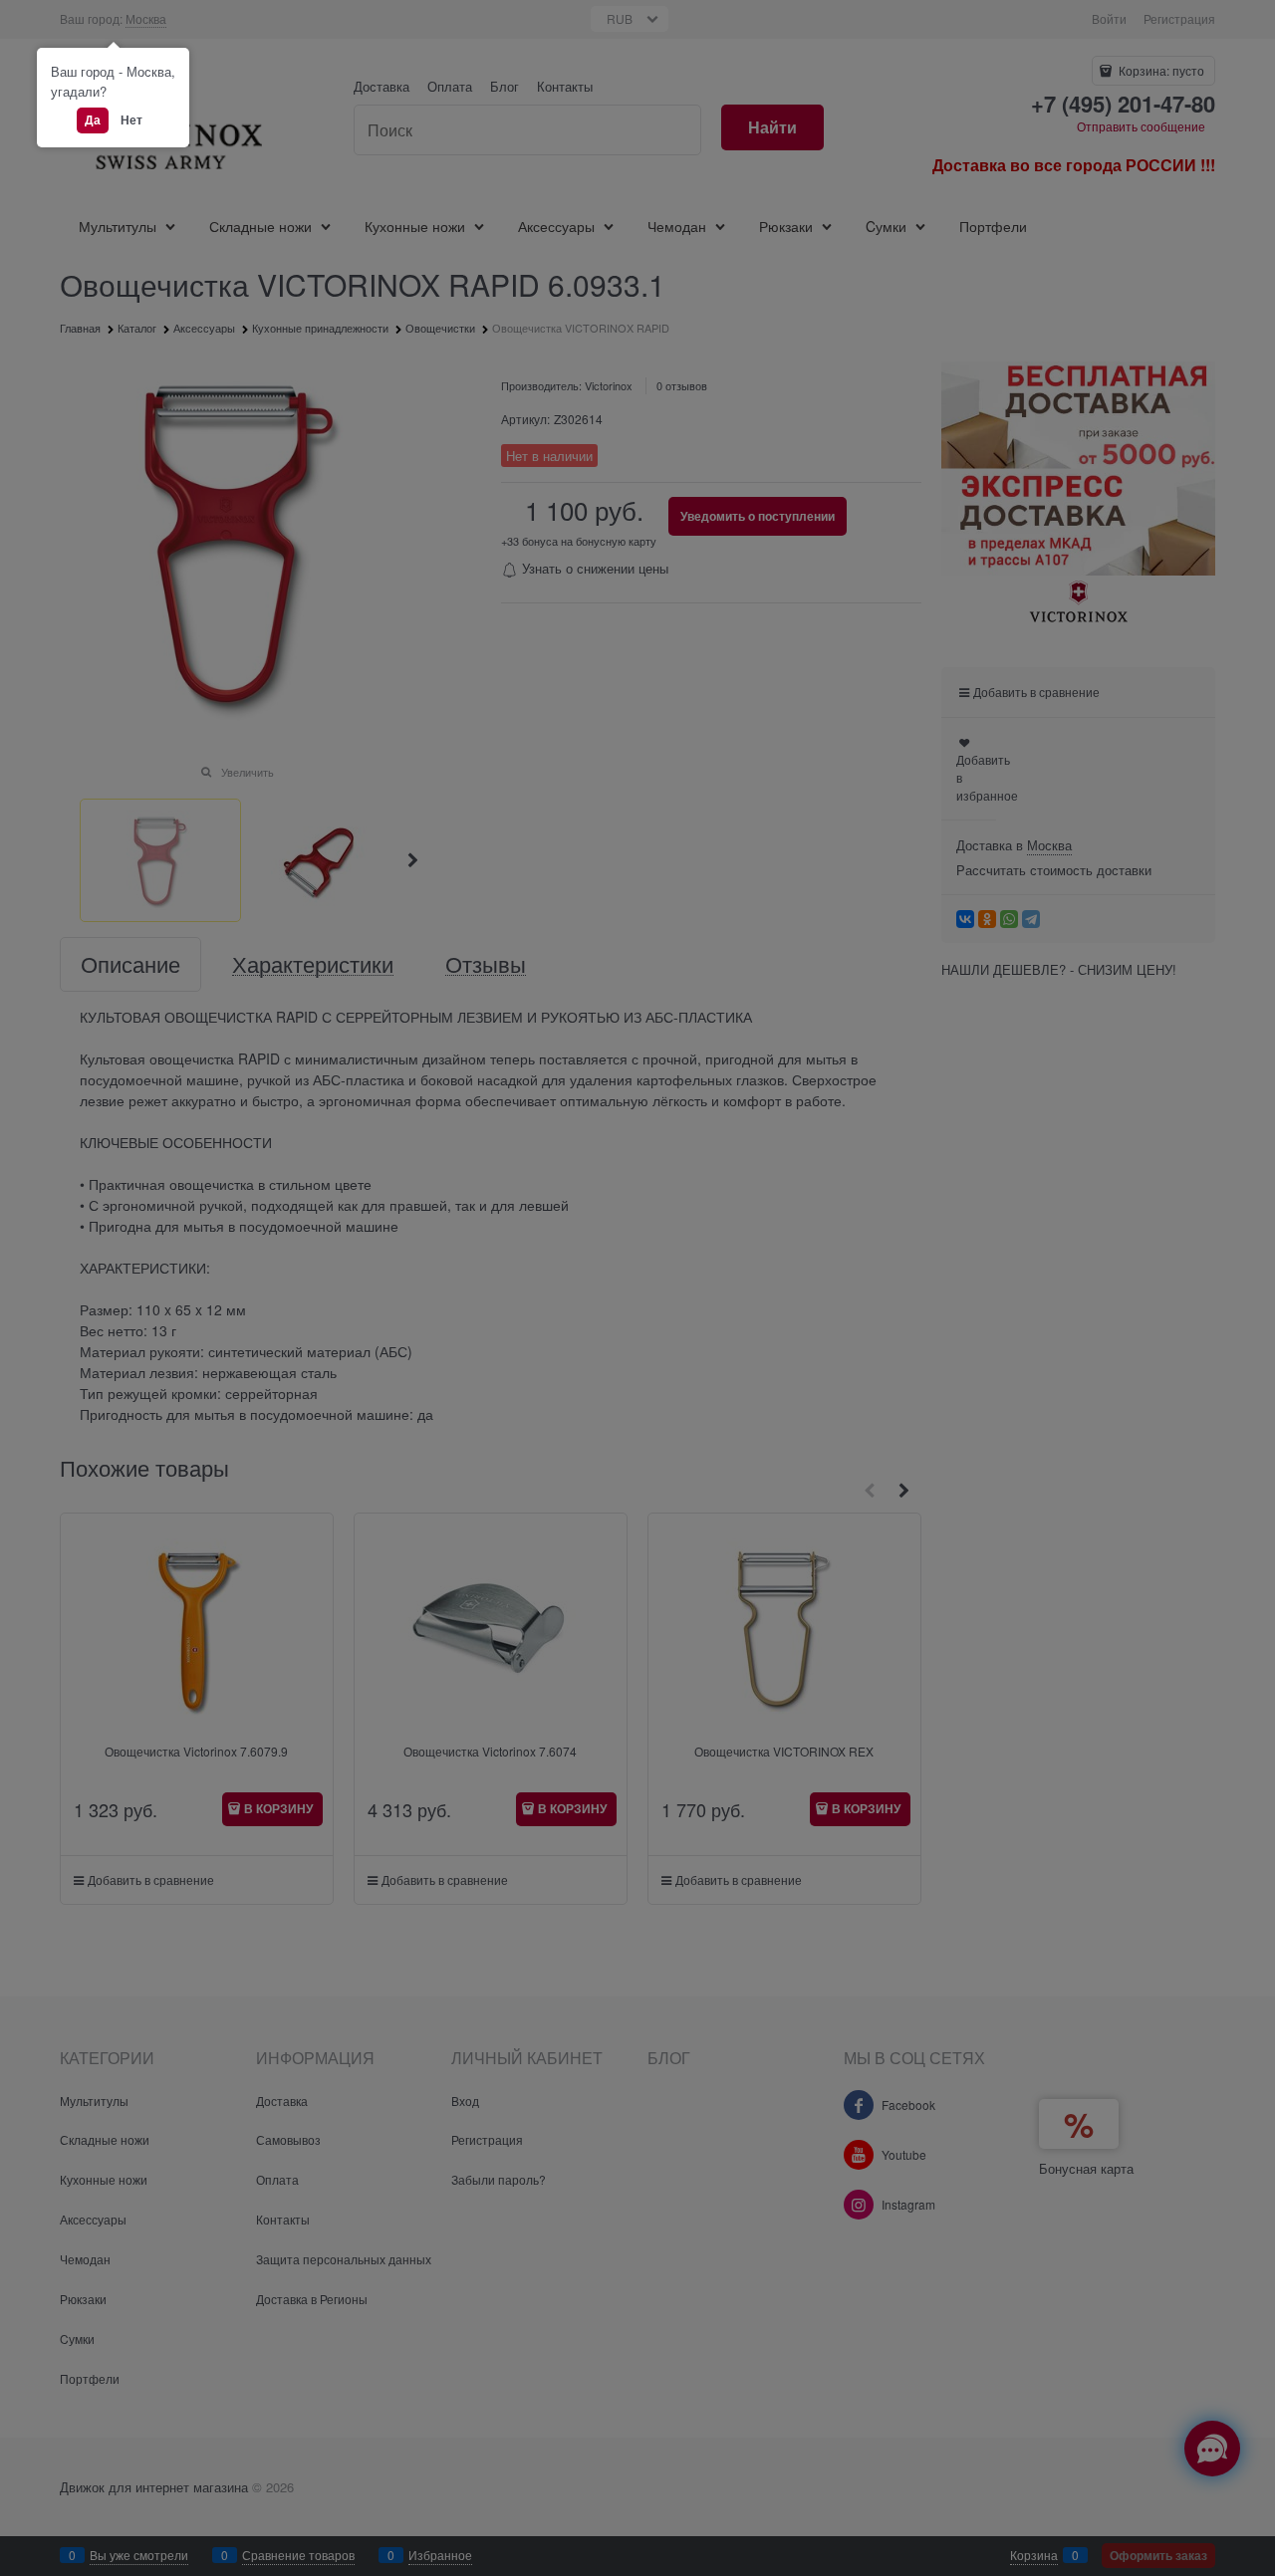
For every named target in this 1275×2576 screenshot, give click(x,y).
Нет (131, 119)
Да (93, 119)
